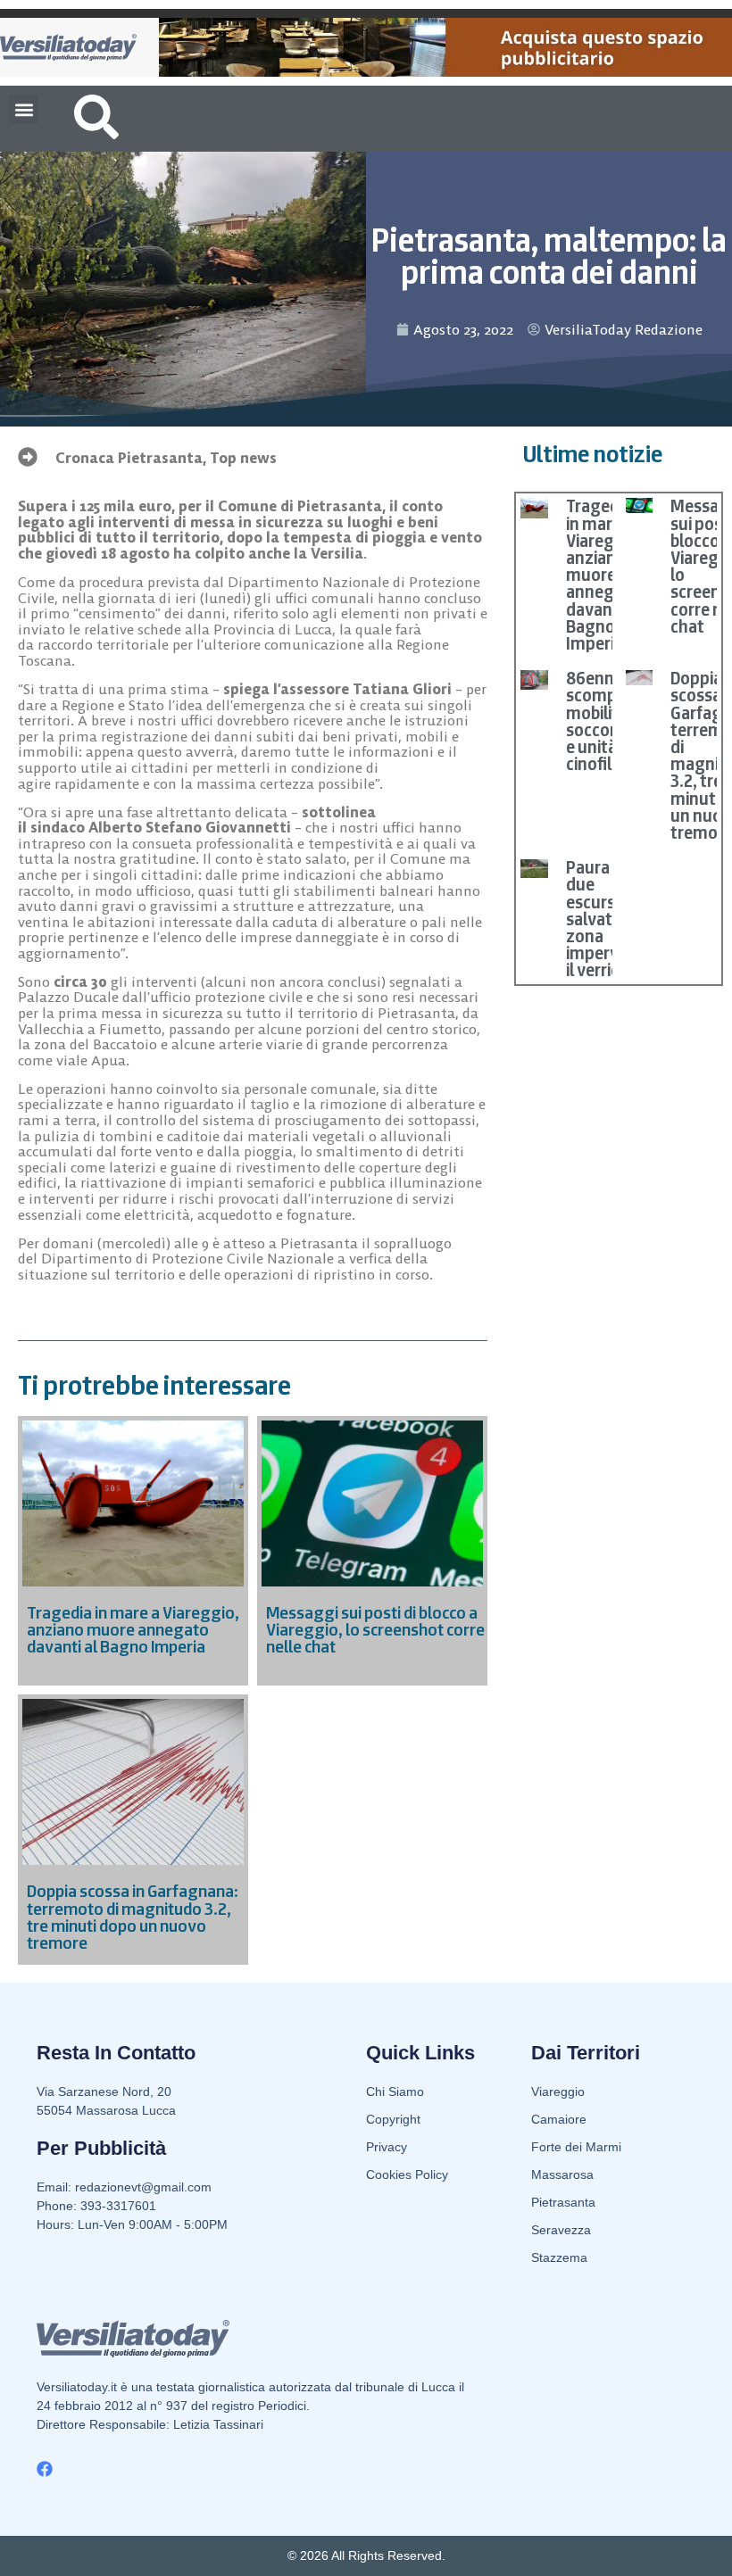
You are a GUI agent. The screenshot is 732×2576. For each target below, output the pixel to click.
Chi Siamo (395, 2091)
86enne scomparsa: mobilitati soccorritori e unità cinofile (610, 721)
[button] (24, 109)
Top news (243, 458)
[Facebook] (45, 2469)
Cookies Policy (407, 2174)
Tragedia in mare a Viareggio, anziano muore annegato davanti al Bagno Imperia (604, 575)
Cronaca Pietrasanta (129, 458)
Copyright (393, 2119)
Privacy (387, 2147)
